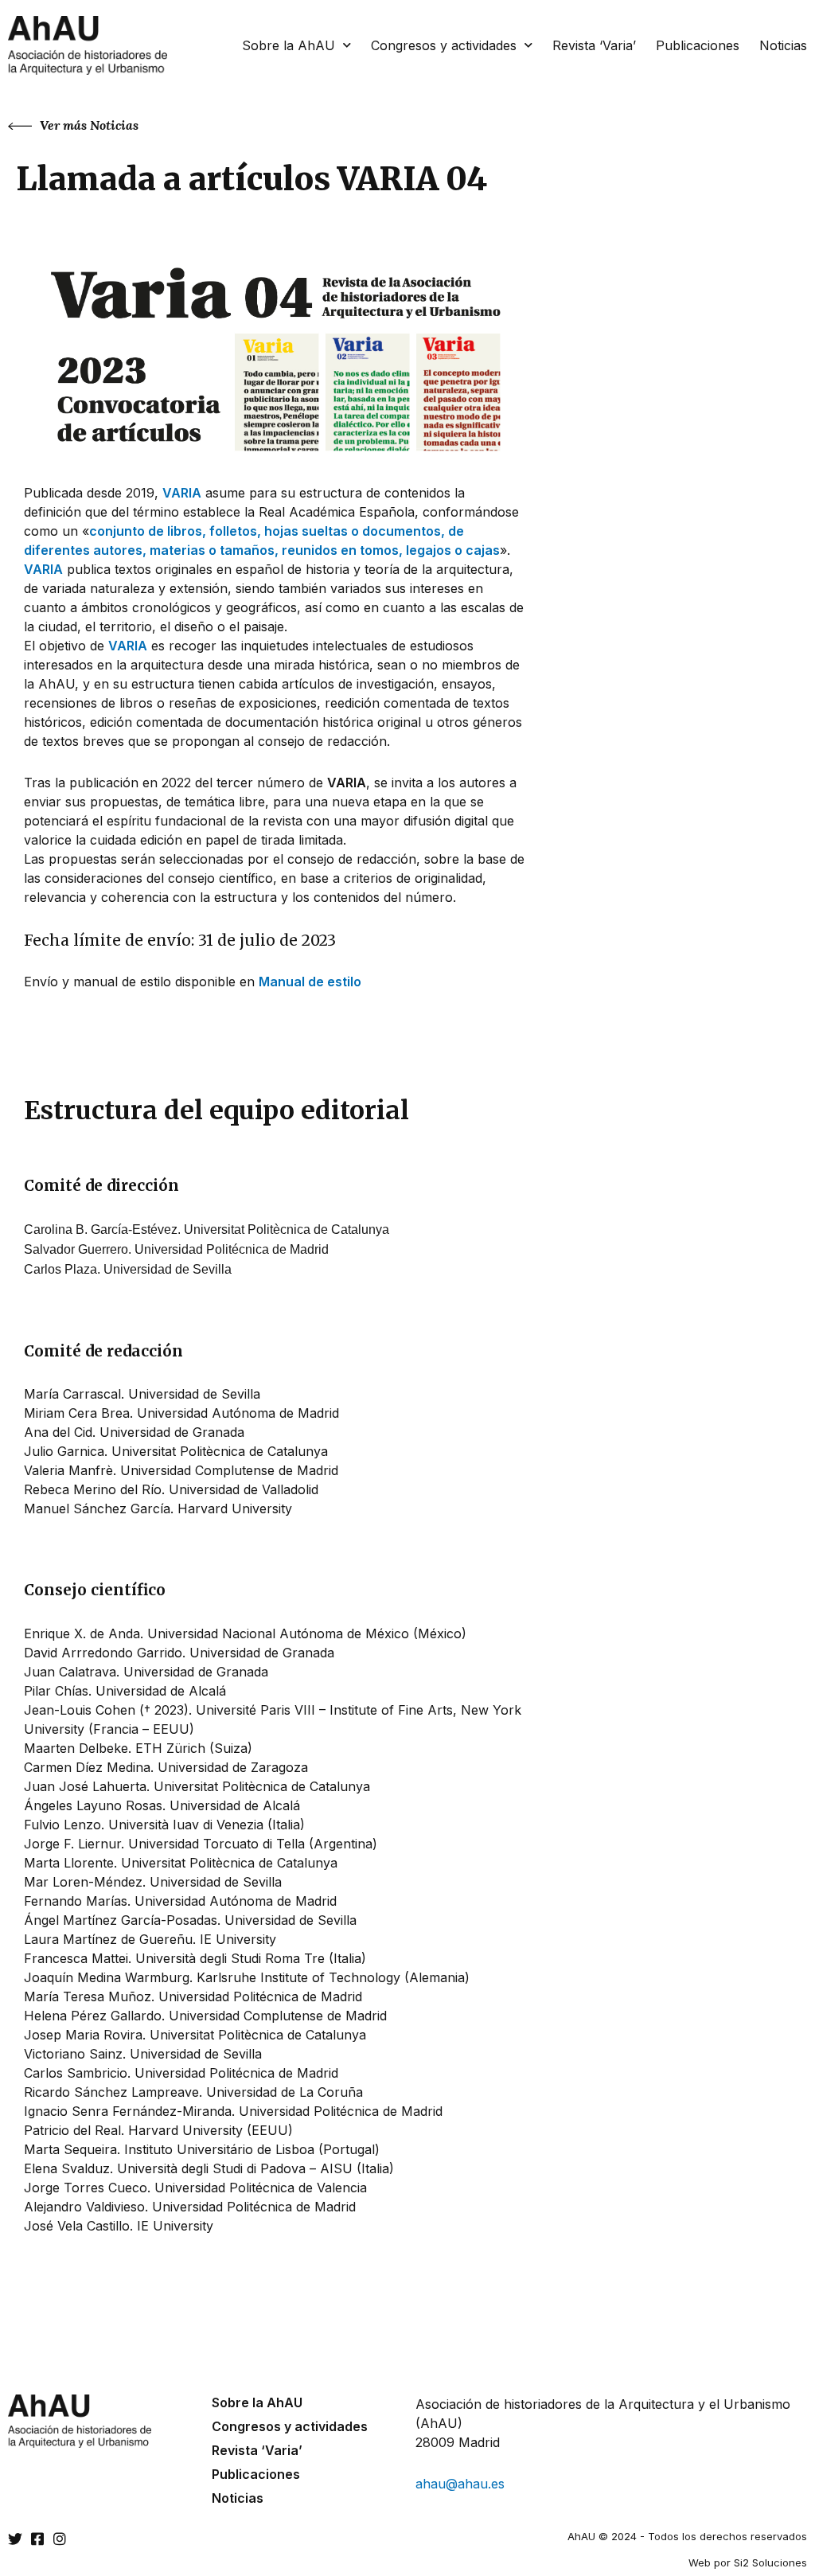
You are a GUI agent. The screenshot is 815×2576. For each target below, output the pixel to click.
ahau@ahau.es (460, 2484)
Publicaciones (698, 45)
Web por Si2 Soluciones (748, 2562)
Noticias (783, 45)
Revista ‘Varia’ (594, 45)
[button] (73, 125)
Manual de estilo (310, 982)
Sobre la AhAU (289, 45)
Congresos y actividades (444, 45)
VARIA (182, 493)
